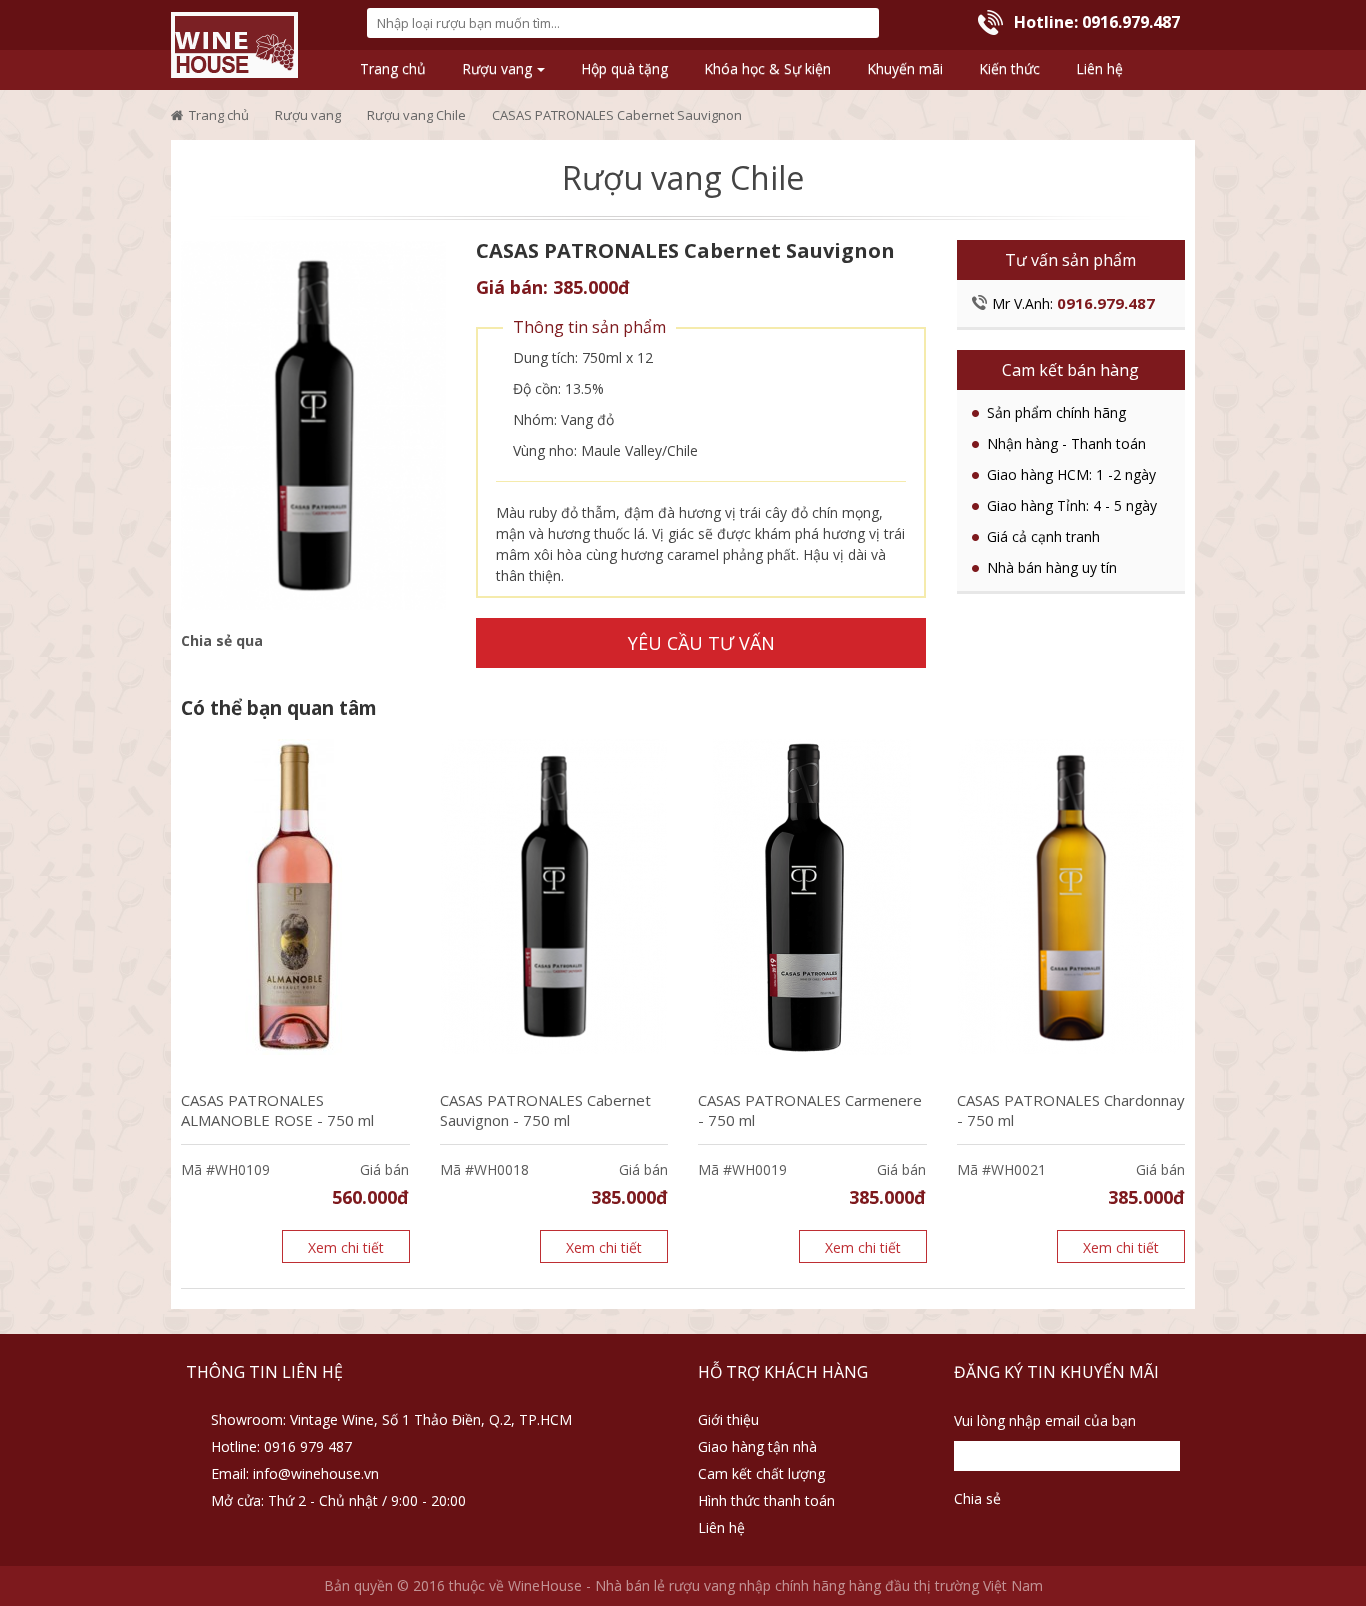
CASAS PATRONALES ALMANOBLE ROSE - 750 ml (277, 1110)
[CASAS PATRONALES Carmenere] (812, 897)
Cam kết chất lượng (761, 1473)
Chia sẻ (977, 1498)
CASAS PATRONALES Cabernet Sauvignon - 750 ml (545, 1110)
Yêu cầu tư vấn (701, 643)
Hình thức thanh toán (766, 1500)
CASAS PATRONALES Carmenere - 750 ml (810, 1110)
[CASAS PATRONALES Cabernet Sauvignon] (313, 425)
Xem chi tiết (346, 1247)
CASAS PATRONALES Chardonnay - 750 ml (1071, 1110)
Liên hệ (721, 1527)
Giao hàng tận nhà (757, 1446)
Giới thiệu (728, 1419)
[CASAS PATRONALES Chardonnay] (1071, 897)
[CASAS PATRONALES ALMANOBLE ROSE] (295, 897)
